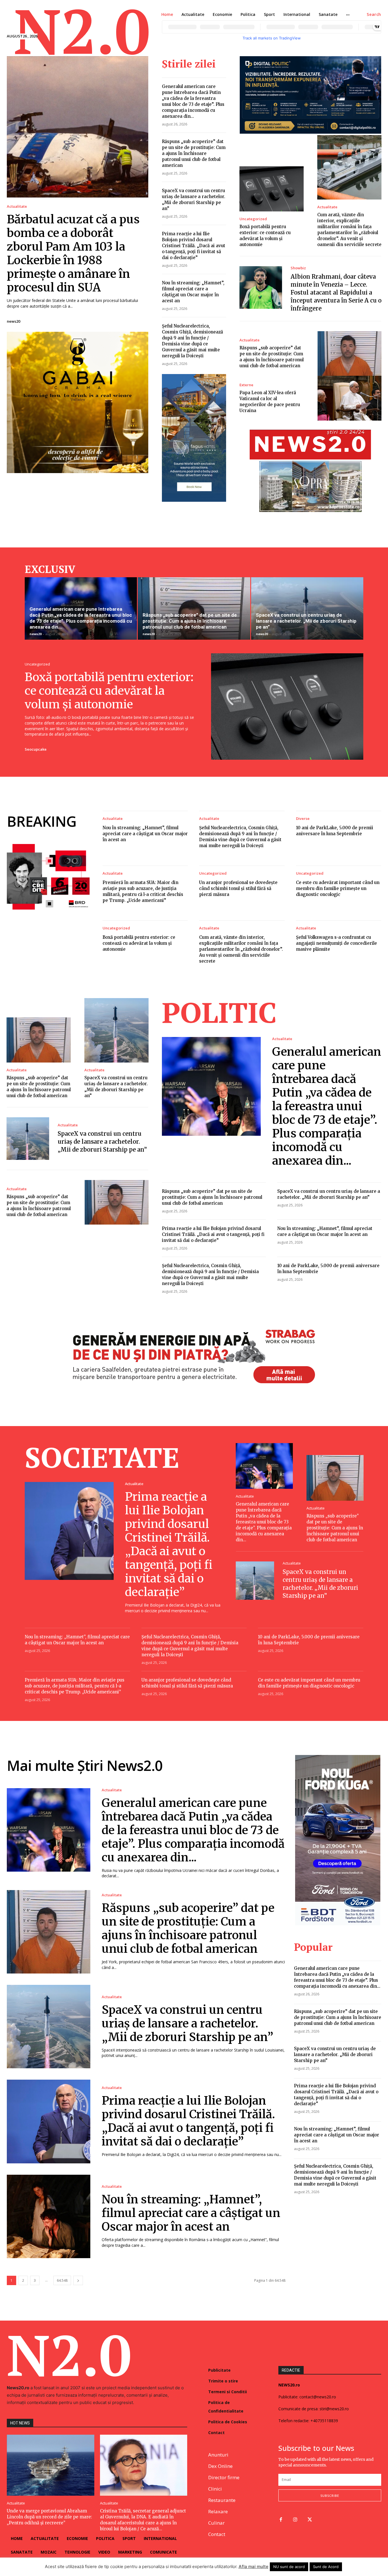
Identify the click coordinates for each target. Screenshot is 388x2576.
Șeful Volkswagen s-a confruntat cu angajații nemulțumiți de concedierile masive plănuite (336, 943)
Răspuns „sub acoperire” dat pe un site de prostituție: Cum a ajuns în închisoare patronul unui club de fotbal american (194, 153)
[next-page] (78, 2280)
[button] (374, 14)
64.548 (62, 2280)
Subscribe (330, 2496)
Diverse (303, 819)
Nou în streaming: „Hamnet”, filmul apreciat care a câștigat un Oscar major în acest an (145, 834)
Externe (246, 385)
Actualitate (17, 206)
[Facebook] (281, 2520)
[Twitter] (310, 2520)
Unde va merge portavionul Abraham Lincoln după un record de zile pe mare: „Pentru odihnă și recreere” (49, 2517)
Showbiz (298, 268)
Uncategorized (253, 219)
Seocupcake (36, 749)
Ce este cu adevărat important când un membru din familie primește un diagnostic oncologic (338, 888)
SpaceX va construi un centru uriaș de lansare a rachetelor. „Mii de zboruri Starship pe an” (306, 621)
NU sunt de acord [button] (289, 2567)
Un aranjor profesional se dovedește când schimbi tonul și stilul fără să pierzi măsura (238, 888)
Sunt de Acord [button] (326, 2567)
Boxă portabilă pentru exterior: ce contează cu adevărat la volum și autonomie (109, 691)
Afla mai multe (254, 2566)
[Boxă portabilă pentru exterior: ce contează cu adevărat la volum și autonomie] (272, 189)
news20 (13, 321)
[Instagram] (295, 2520)
